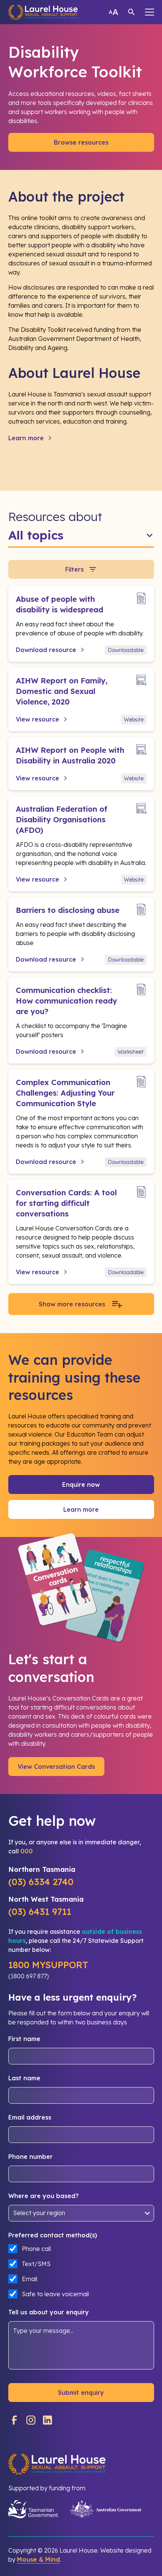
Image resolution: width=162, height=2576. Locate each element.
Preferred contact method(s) (53, 2235)
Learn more (81, 1509)
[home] (43, 12)
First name (24, 2039)
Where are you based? (44, 2196)
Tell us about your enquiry (49, 2312)
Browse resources (81, 142)
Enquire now (81, 1485)
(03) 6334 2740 (41, 1882)
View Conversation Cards (56, 1767)
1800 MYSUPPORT (48, 1965)
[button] (150, 12)
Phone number (31, 2157)
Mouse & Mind (38, 2559)
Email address (30, 2117)
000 (27, 1851)
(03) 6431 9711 (40, 1912)
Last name (24, 2078)
